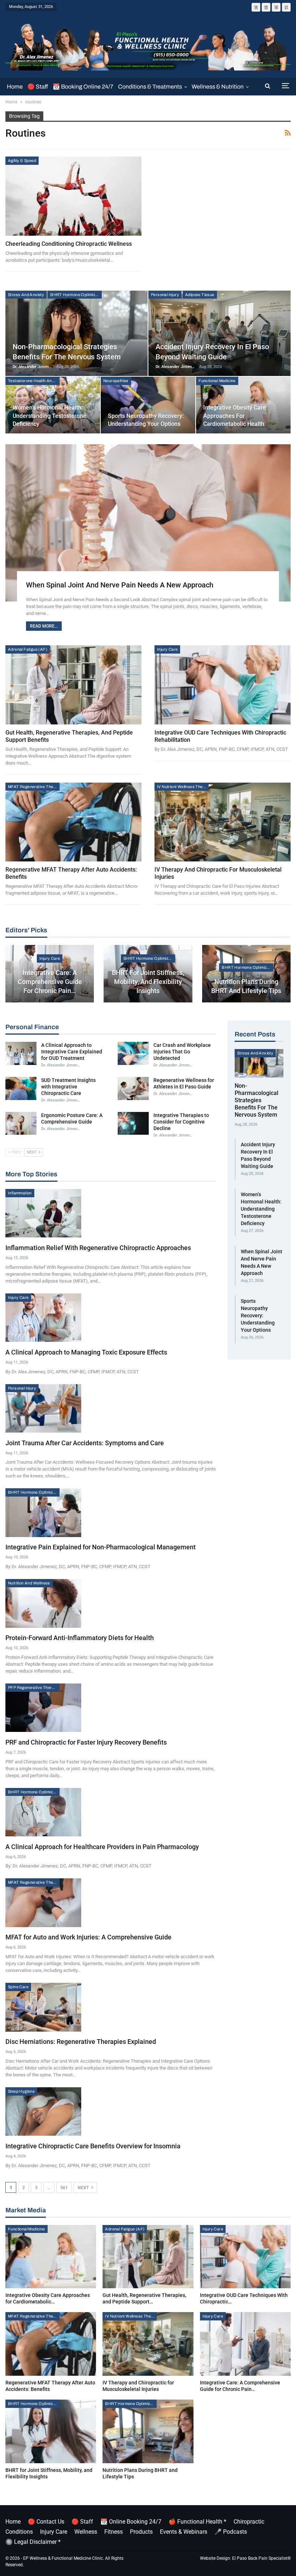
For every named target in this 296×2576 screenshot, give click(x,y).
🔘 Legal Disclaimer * (33, 2542)
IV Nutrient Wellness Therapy (183, 787)
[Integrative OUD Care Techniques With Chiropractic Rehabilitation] (223, 685)
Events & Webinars (184, 2532)
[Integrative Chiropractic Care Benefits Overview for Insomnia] (43, 2111)
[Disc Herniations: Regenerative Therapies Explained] (43, 2007)
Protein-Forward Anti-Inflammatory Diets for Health (80, 1638)
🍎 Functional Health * (197, 2522)
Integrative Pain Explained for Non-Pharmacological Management (101, 1547)
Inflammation (20, 1193)
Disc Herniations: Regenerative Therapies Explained (81, 2042)
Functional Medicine (217, 381)
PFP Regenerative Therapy (33, 1687)
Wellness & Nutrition (218, 87)
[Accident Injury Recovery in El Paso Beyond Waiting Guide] (219, 333)
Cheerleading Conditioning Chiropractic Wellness (69, 244)
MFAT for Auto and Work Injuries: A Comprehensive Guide (88, 1937)
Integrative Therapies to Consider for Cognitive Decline (181, 1122)
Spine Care (18, 1987)
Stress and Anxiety (26, 295)
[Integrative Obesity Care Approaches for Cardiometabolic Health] (51, 2257)
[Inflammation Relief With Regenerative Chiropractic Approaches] (43, 1213)
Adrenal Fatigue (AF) (28, 649)
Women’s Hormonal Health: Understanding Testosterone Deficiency (49, 416)
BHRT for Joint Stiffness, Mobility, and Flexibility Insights (148, 982)
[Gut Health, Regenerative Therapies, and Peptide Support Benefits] (73, 685)
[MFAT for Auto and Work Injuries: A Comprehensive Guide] (43, 1903)
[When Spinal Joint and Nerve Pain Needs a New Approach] (148, 523)
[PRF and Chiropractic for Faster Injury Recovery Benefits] (43, 1708)
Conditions (19, 2532)
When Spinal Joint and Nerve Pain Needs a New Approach (120, 585)
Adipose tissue (200, 295)
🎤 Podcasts (231, 2532)
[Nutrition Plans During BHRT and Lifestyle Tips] (246, 974)
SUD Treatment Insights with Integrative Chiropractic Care (68, 1087)
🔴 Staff (38, 87)
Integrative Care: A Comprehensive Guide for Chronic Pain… (50, 982)
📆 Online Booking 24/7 (131, 2522)
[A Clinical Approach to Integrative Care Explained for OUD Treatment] (21, 1053)
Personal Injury (165, 295)
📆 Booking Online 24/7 (83, 87)
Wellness (86, 2532)
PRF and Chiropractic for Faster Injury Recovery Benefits (86, 1742)
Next (84, 2188)
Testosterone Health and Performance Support (34, 381)
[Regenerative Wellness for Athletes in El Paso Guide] (133, 1088)
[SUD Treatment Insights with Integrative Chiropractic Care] (21, 1088)
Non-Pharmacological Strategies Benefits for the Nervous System (256, 1100)
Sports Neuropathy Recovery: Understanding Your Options (258, 1315)
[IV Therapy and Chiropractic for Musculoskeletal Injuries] (223, 822)
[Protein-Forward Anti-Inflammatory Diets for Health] (43, 1603)
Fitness (114, 2532)
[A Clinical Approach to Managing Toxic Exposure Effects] (43, 1318)
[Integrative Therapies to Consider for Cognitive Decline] (133, 1124)
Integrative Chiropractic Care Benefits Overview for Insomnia (93, 2146)
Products (141, 2532)
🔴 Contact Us (46, 2522)
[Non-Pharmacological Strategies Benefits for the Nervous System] (77, 333)
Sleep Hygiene (21, 2091)
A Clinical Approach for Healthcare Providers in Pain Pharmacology (102, 1847)
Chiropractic (249, 2522)
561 (64, 2188)
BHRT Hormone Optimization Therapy (76, 295)
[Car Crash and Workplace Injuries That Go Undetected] (133, 1053)
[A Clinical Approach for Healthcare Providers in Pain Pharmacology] (43, 1812)
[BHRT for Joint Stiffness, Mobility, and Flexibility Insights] (51, 2431)
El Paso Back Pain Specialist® (261, 2558)
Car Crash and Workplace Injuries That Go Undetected (182, 1052)
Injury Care (167, 649)
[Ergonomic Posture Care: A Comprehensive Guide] (21, 1124)
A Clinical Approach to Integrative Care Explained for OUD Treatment (72, 1052)
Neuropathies (116, 381)
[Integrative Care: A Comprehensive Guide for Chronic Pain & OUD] (245, 2344)
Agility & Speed (22, 161)
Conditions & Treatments (150, 87)
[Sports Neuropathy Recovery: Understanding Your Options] (148, 405)
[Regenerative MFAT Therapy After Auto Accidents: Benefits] (73, 822)
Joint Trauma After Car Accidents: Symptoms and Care (85, 1443)
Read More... (44, 626)
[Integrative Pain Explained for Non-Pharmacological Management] (43, 1512)
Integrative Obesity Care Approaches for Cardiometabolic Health (235, 416)
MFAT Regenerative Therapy (34, 787)
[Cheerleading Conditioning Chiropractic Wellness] (73, 196)
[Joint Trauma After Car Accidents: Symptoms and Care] (43, 1408)
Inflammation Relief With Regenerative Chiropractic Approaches (98, 1248)
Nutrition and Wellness (29, 1583)
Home (15, 87)
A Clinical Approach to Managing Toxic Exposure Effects (86, 1352)
